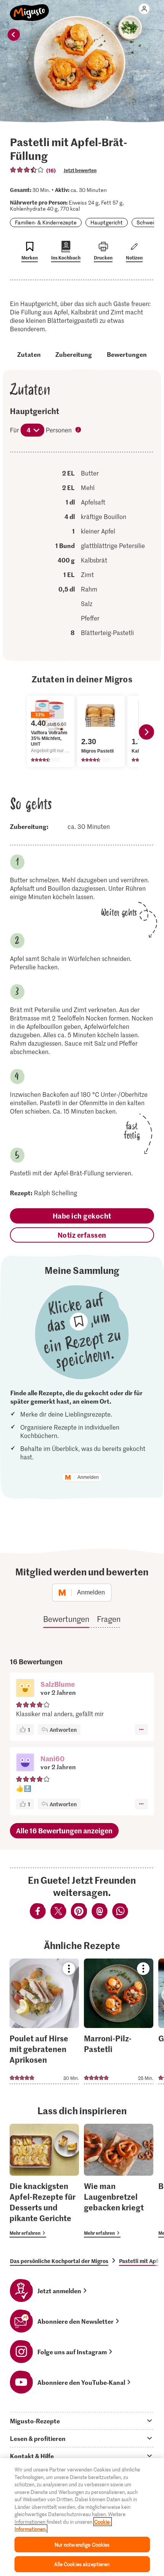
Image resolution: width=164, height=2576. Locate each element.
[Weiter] (146, 732)
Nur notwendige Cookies (82, 2545)
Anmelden (88, 1477)
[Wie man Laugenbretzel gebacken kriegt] (119, 2181)
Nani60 (52, 1758)
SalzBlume (58, 1684)
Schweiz (146, 222)
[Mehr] (141, 1730)
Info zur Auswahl (79, 430)
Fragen (109, 1619)
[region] (82, 2517)
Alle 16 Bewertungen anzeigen (64, 1830)
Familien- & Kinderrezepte (46, 222)
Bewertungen (127, 354)
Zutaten (29, 354)
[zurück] (14, 35)
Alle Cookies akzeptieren (82, 2564)
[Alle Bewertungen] (27, 170)
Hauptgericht (107, 222)
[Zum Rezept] (44, 2021)
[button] (25, 1689)
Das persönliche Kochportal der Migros (59, 2261)
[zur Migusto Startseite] (30, 8)
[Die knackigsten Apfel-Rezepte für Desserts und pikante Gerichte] (44, 2181)
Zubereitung (74, 354)
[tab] (82, 2421)
